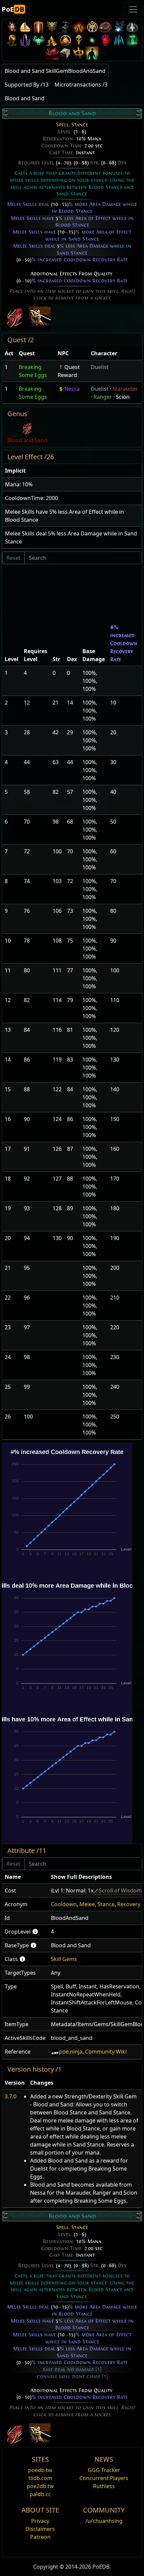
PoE (13, 9)
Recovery (129, 1904)
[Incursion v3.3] (65, 40)
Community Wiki (106, 2052)
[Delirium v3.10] (132, 27)
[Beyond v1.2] (52, 53)
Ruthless (104, 2486)
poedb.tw (40, 2470)
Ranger (103, 397)
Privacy (40, 2521)
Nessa (72, 389)
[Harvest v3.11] (119, 27)
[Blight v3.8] (12, 40)
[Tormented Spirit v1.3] (132, 40)
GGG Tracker (104, 2470)
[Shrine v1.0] (79, 53)
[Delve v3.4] (52, 40)
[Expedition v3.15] (65, 27)
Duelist (100, 367)
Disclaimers (40, 2529)
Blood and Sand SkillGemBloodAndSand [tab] (55, 71)
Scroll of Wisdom (120, 1890)
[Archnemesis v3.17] (52, 27)
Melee (87, 1904)
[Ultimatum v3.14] (79, 27)
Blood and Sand (27, 440)
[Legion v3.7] (25, 40)
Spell (62, 125)
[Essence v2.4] (119, 40)
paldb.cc (40, 2494)
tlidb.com (40, 2478)
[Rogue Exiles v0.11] (92, 53)
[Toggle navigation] (133, 9)
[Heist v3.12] (105, 27)
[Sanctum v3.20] (39, 27)
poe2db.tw (40, 2486)
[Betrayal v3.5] (39, 40)
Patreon (40, 2537)
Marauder (125, 389)
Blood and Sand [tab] (25, 98)
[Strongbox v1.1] (65, 53)
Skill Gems (64, 1959)
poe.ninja (71, 2052)
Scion (123, 397)
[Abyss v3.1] (92, 40)
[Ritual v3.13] (92, 27)
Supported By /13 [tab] (27, 85)
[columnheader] (9, 353)
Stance (80, 125)
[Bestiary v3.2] (79, 40)
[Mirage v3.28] (12, 27)
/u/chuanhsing (104, 2521)
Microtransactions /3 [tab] (81, 85)
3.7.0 (11, 2096)
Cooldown (64, 1904)
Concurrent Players (104, 2478)
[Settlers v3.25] (25, 27)
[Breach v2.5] (105, 40)
